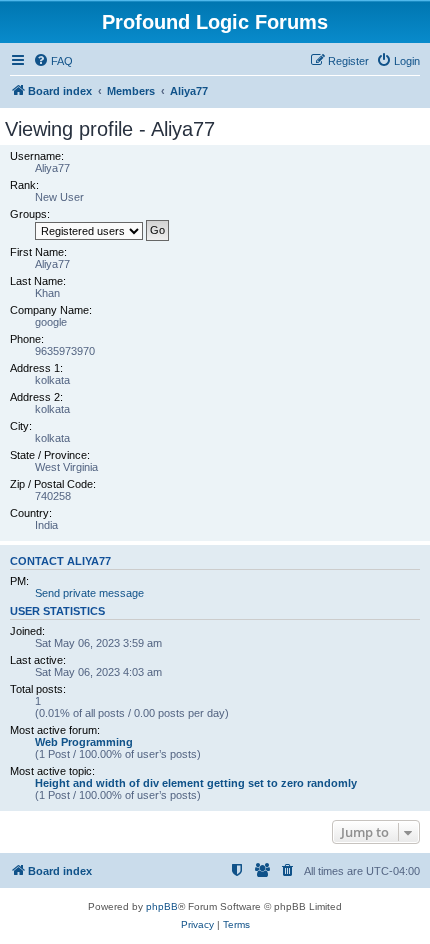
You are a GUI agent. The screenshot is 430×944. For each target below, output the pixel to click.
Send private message (89, 593)
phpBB (162, 906)
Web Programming (84, 742)
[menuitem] (53, 61)
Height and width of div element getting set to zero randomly (196, 783)
